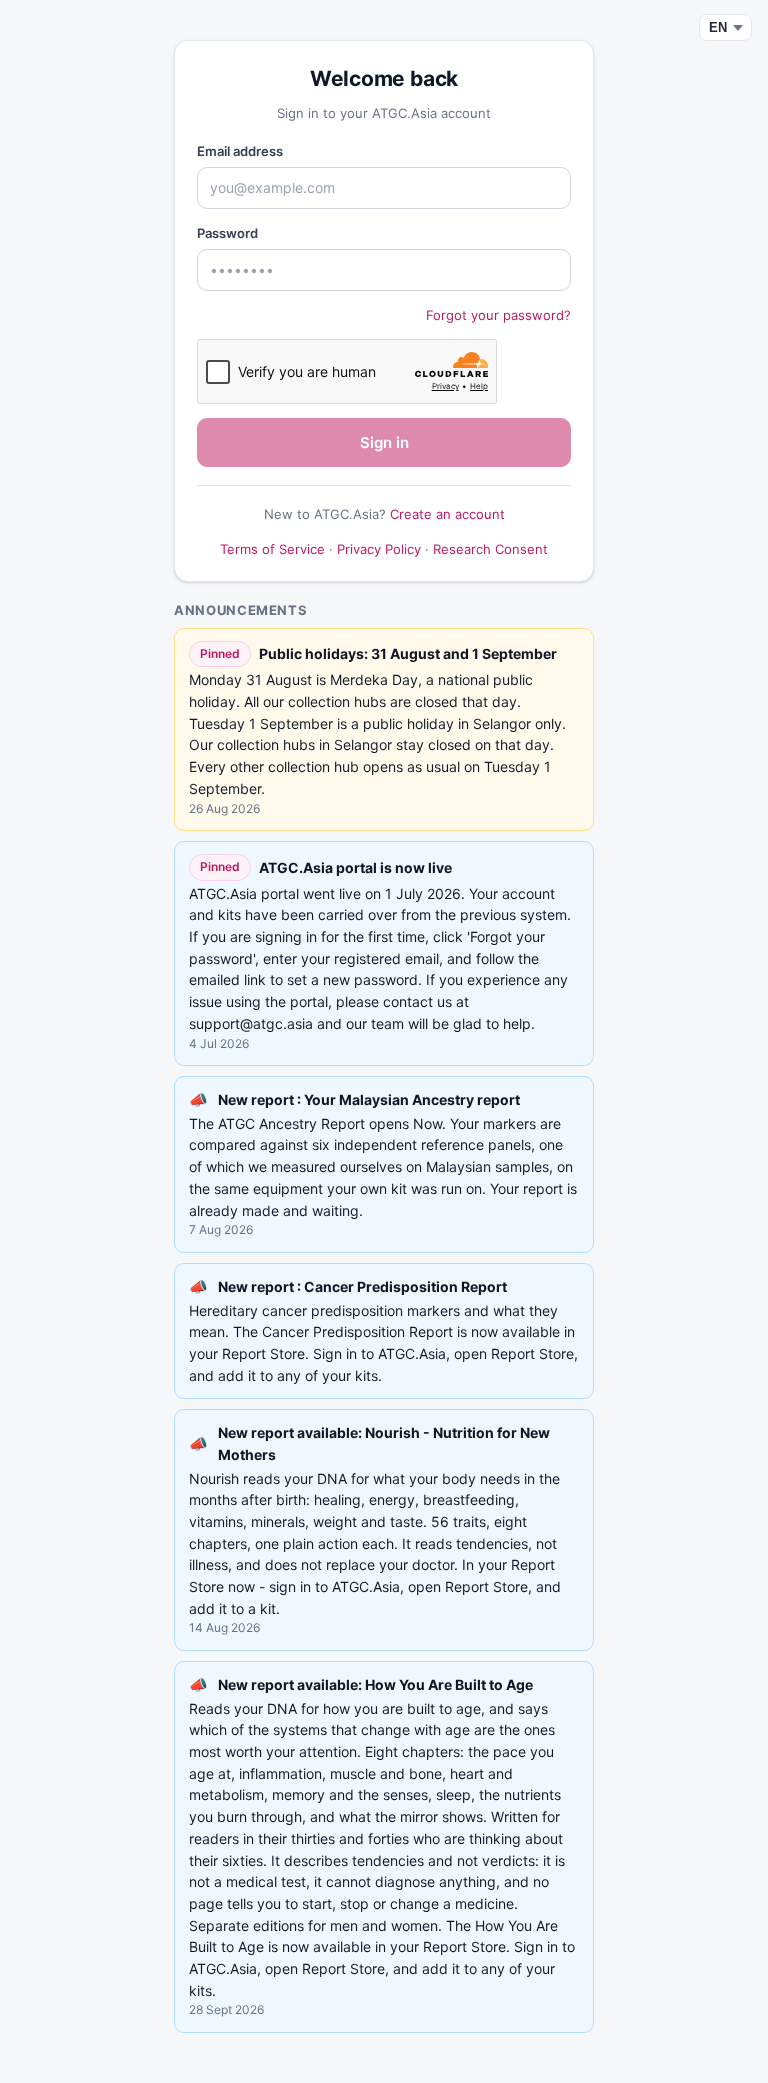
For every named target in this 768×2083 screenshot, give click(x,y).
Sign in (384, 442)
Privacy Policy (379, 549)
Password (227, 233)
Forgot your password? (498, 315)
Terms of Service (272, 549)
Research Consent (490, 549)
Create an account (447, 514)
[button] (384, 1164)
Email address (240, 151)
